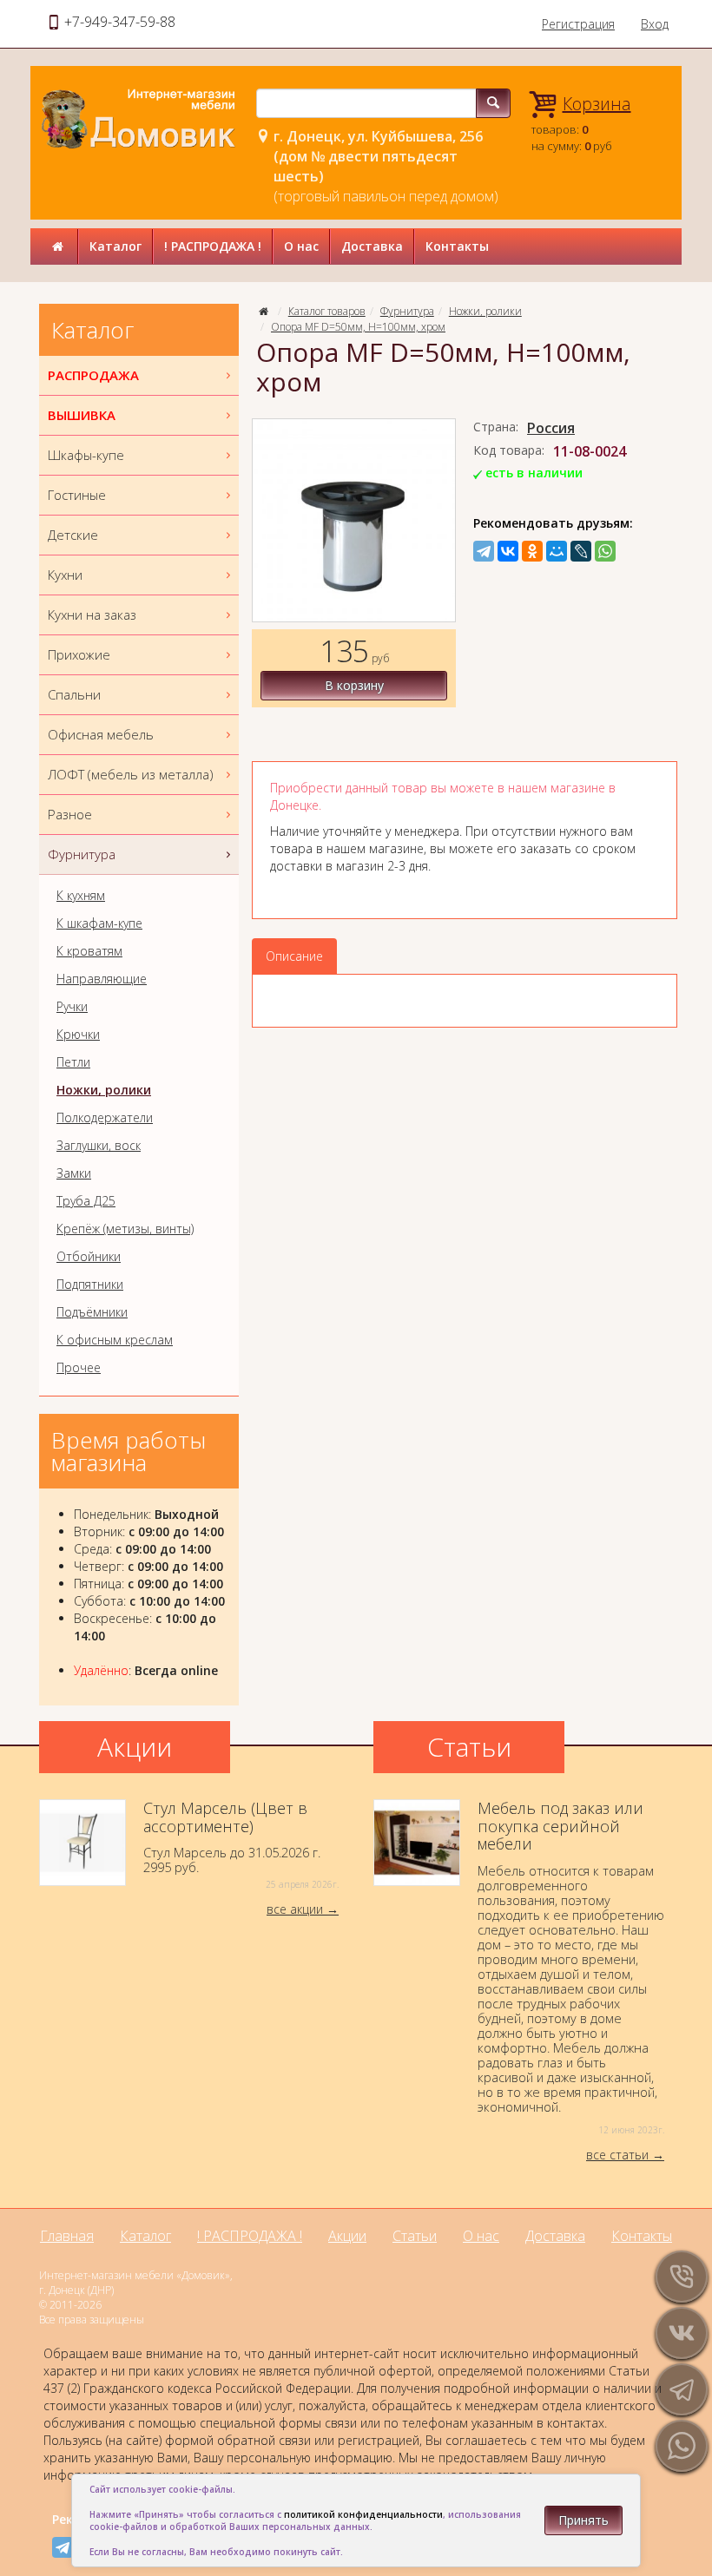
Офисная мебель (101, 734)
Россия (551, 428)
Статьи (415, 2236)
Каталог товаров (327, 311)
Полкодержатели (105, 1118)
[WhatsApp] (605, 551)
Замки (74, 1173)
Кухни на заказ (92, 614)
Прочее (79, 1368)
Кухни (65, 575)
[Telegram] (484, 551)
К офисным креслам (115, 1340)
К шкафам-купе (99, 923)
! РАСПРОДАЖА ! (213, 246)
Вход (655, 24)
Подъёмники (92, 1312)
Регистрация (578, 24)
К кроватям (89, 951)
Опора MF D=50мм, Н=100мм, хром (358, 327)
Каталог (115, 246)
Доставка (372, 246)
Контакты (457, 246)
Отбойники (89, 1257)
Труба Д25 (86, 1201)
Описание (294, 956)
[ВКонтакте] (508, 551)
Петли (73, 1062)
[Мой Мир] (557, 551)
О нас (301, 246)
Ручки (72, 1007)
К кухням (81, 896)
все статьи (617, 2155)
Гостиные (77, 495)
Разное (70, 814)
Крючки (78, 1035)
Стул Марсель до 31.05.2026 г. (241, 1845)
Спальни (74, 694)
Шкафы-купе (86, 455)
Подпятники (90, 1285)
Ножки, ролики (485, 311)
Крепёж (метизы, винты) (125, 1229)
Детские (73, 535)
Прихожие (79, 654)
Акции (347, 2236)
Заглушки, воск (99, 1146)
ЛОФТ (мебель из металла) (131, 774)
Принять (583, 2520)
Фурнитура (407, 311)
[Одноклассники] (532, 551)
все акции (295, 1909)
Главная (67, 2236)
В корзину (354, 685)
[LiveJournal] (581, 551)
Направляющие (102, 979)
